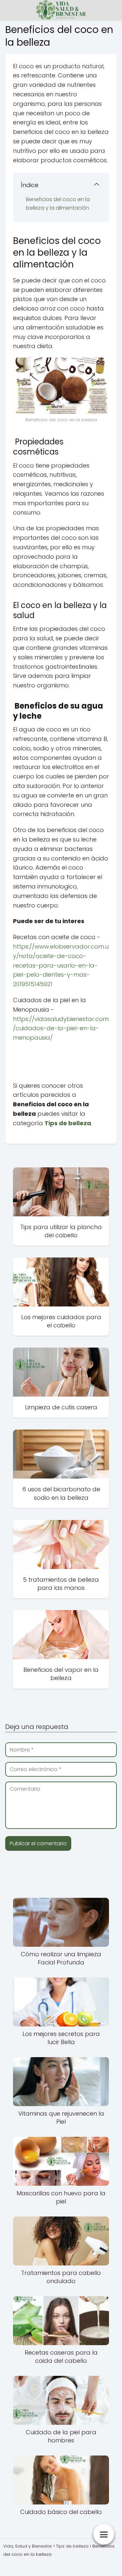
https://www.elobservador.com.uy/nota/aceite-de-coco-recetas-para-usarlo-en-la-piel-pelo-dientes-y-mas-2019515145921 (61, 965)
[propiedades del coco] (14, 1054)
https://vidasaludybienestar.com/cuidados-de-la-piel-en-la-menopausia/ (61, 1028)
